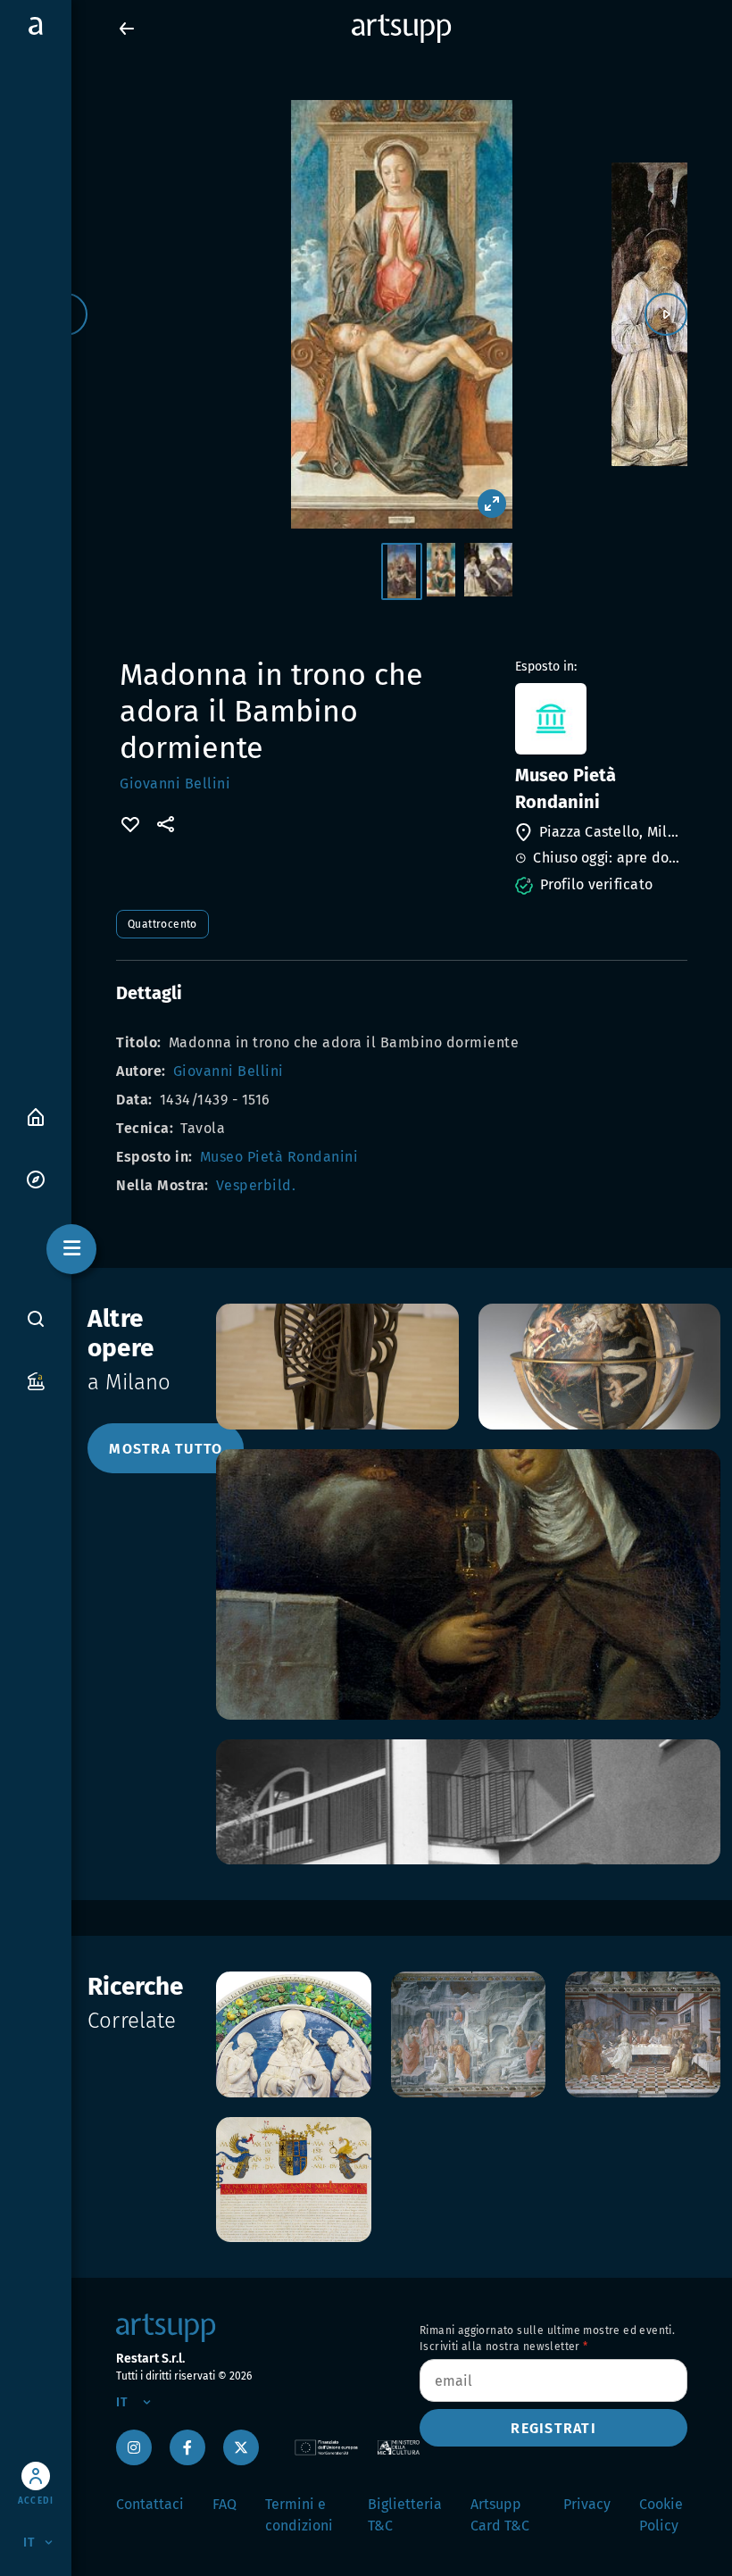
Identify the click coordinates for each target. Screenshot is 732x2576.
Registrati (553, 2428)
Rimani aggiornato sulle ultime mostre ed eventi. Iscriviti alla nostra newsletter (547, 2338)
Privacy (587, 2504)
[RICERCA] (36, 1319)
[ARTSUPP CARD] (36, 1380)
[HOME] (36, 1116)
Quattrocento (162, 924)
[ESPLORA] (36, 1178)
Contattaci (150, 2504)
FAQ (225, 2504)
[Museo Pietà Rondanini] (599, 719)
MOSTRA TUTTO (166, 1449)
